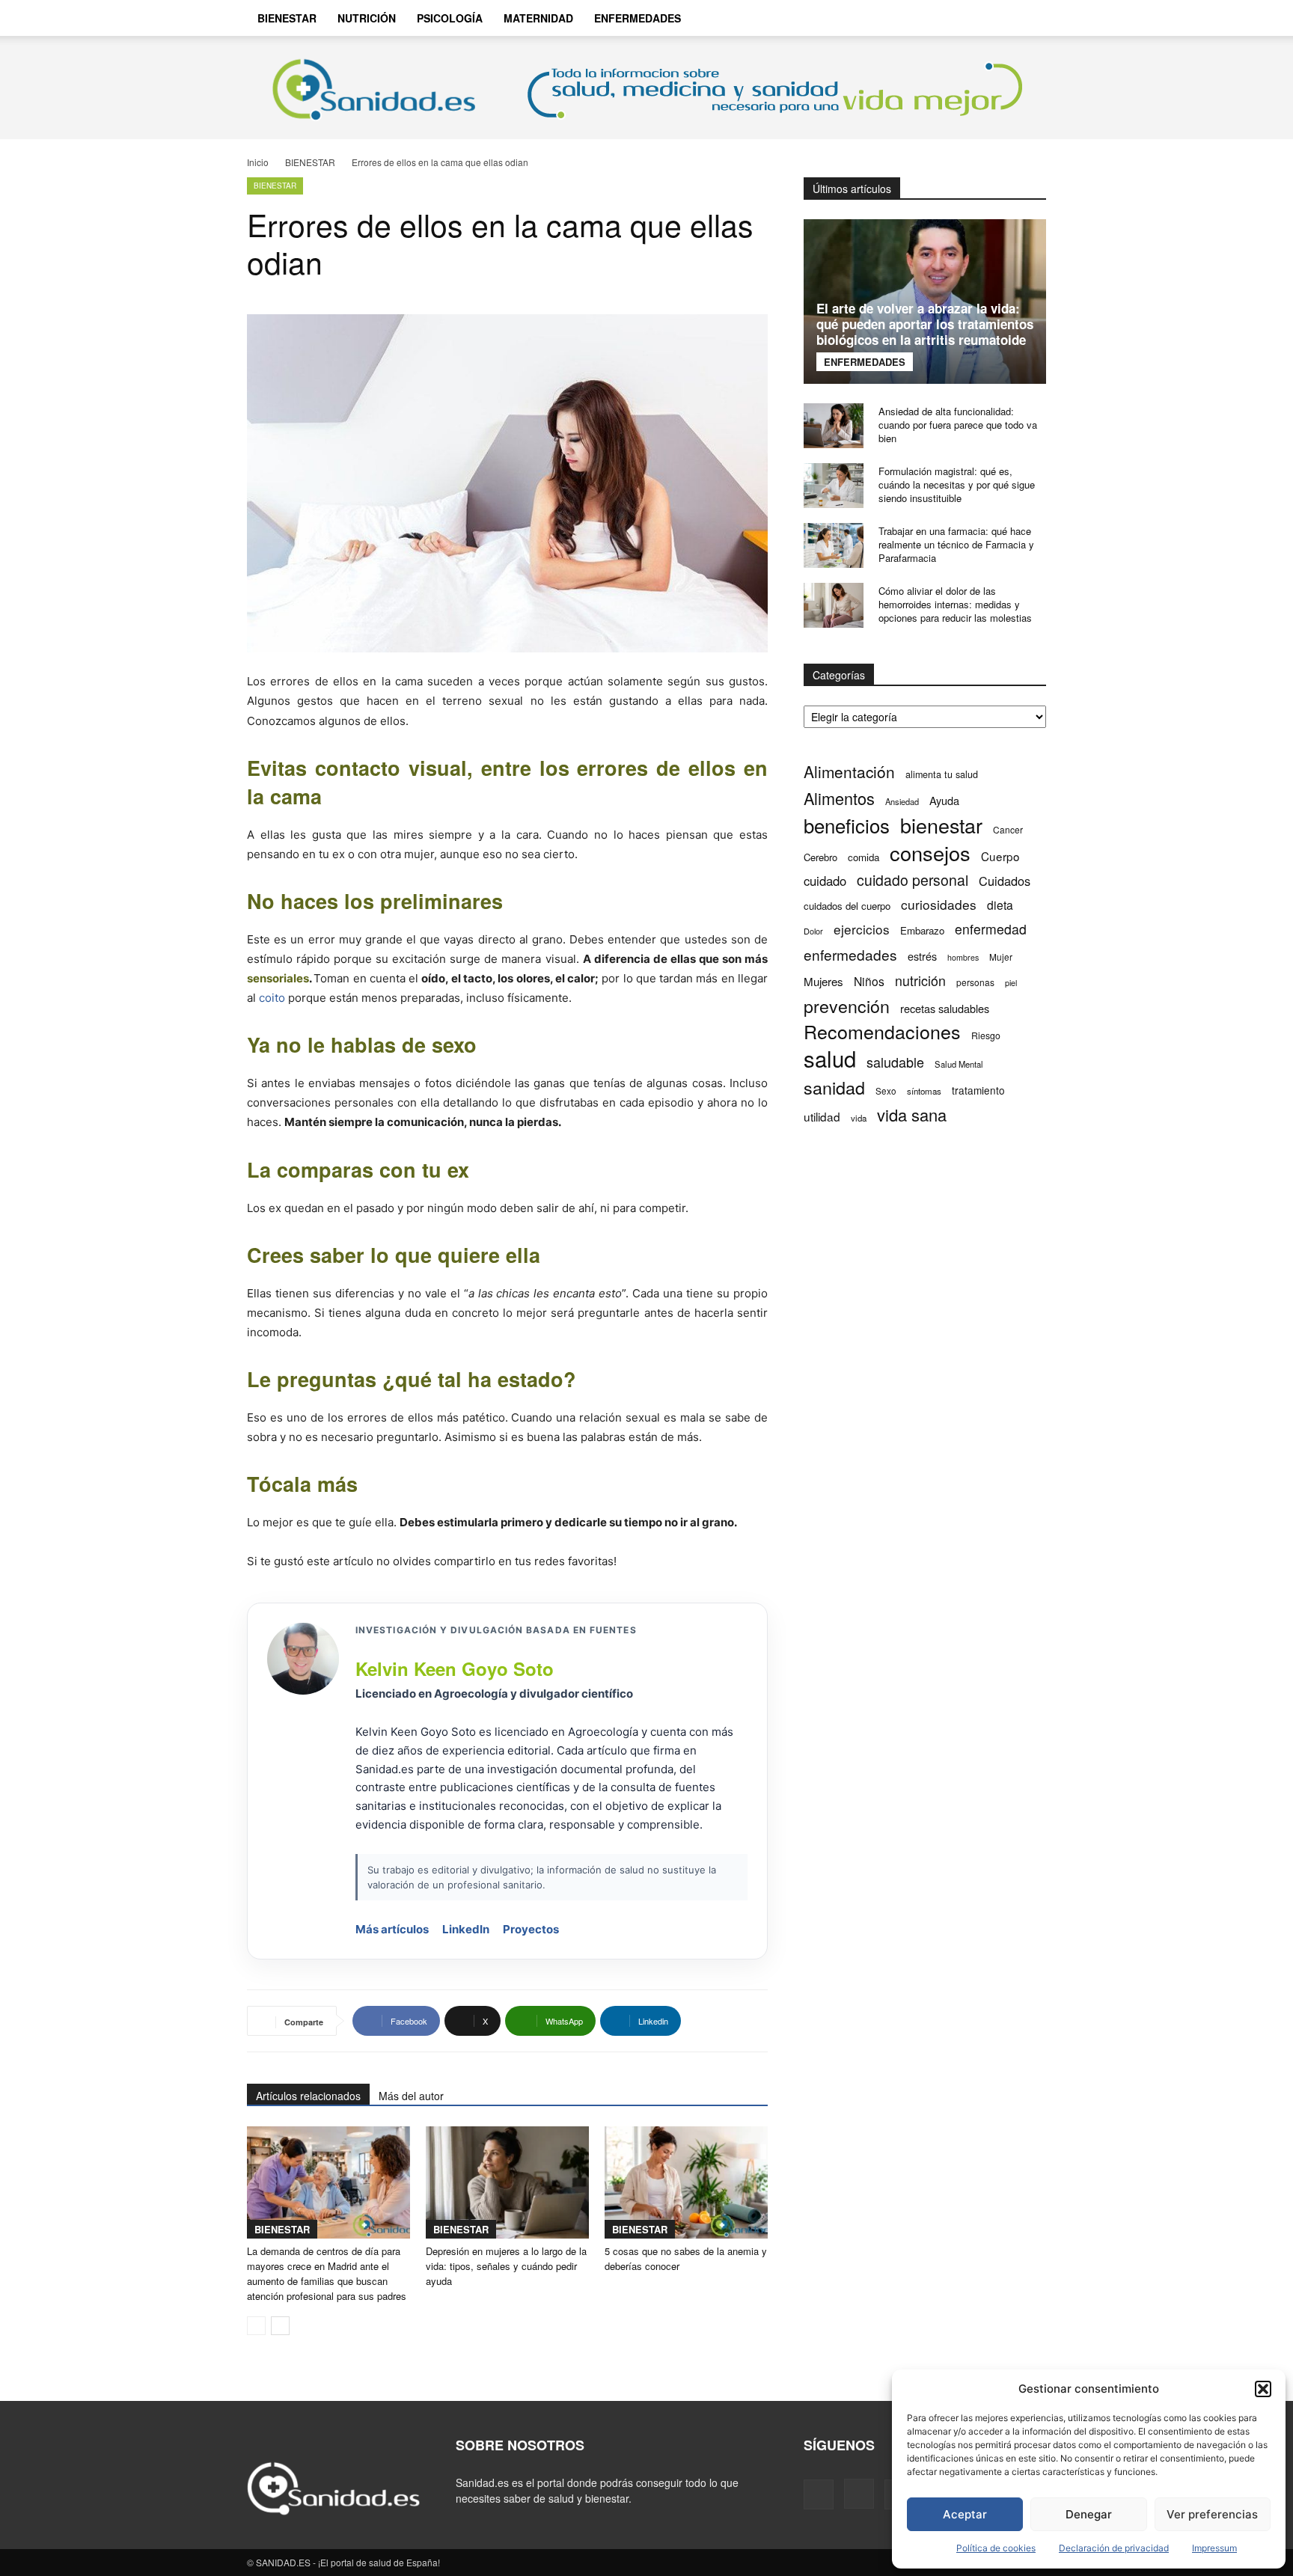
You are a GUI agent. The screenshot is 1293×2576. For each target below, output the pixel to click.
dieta (1000, 905)
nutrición (920, 980)
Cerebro (820, 857)
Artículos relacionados (308, 2096)
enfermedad (991, 929)
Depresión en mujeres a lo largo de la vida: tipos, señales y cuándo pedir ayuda (506, 2266)
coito (272, 998)
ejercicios (862, 929)
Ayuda (944, 800)
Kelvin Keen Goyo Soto (455, 1668)
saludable (895, 1062)
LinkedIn (466, 1929)
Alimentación (849, 772)
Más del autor (411, 2096)
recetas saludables (945, 1008)
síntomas (924, 1091)
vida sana (912, 1114)
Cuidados (1005, 881)
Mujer (1001, 957)
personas (975, 982)
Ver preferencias (1212, 2514)
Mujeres (823, 981)
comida (863, 857)
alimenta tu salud (942, 774)
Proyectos (531, 1929)
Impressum (1214, 2548)
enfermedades (850, 954)
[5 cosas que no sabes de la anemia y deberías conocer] (686, 2182)
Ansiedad (902, 801)
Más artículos (392, 1929)
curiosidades (939, 904)
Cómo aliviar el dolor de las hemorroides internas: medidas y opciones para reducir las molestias (955, 604)
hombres (963, 957)
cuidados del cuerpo (847, 906)
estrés (922, 956)
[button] (1263, 2389)
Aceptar (965, 2514)
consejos (930, 853)
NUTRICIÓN (367, 18)
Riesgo (986, 1035)
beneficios (847, 825)
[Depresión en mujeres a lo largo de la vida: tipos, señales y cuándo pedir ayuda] (507, 2182)
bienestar (941, 825)
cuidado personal (913, 880)
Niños (869, 981)
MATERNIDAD (538, 18)
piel (1011, 983)
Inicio (258, 162)
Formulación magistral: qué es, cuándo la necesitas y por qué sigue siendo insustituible (957, 484)
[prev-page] (256, 2326)
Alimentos (839, 798)
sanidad (834, 1087)
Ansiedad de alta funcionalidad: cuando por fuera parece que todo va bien (958, 425)
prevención (847, 1006)
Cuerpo (1000, 856)
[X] (995, 18)
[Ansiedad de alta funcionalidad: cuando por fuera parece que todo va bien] (834, 426)
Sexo (886, 1091)
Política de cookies (996, 2548)
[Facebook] (944, 18)
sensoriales (278, 978)
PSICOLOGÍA (450, 18)
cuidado (825, 881)
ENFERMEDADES (638, 18)
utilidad (822, 1117)
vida (859, 1118)
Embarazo (922, 930)
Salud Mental (959, 1064)
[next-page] (280, 2326)
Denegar (1089, 2514)
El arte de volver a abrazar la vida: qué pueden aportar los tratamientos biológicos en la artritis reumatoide (925, 324)
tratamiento (978, 1090)
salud (830, 1058)
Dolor (813, 931)
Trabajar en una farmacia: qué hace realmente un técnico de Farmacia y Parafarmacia (956, 544)
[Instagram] (970, 18)
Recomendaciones (882, 1031)
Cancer (1008, 829)
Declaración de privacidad (1114, 2548)
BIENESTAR (287, 18)
